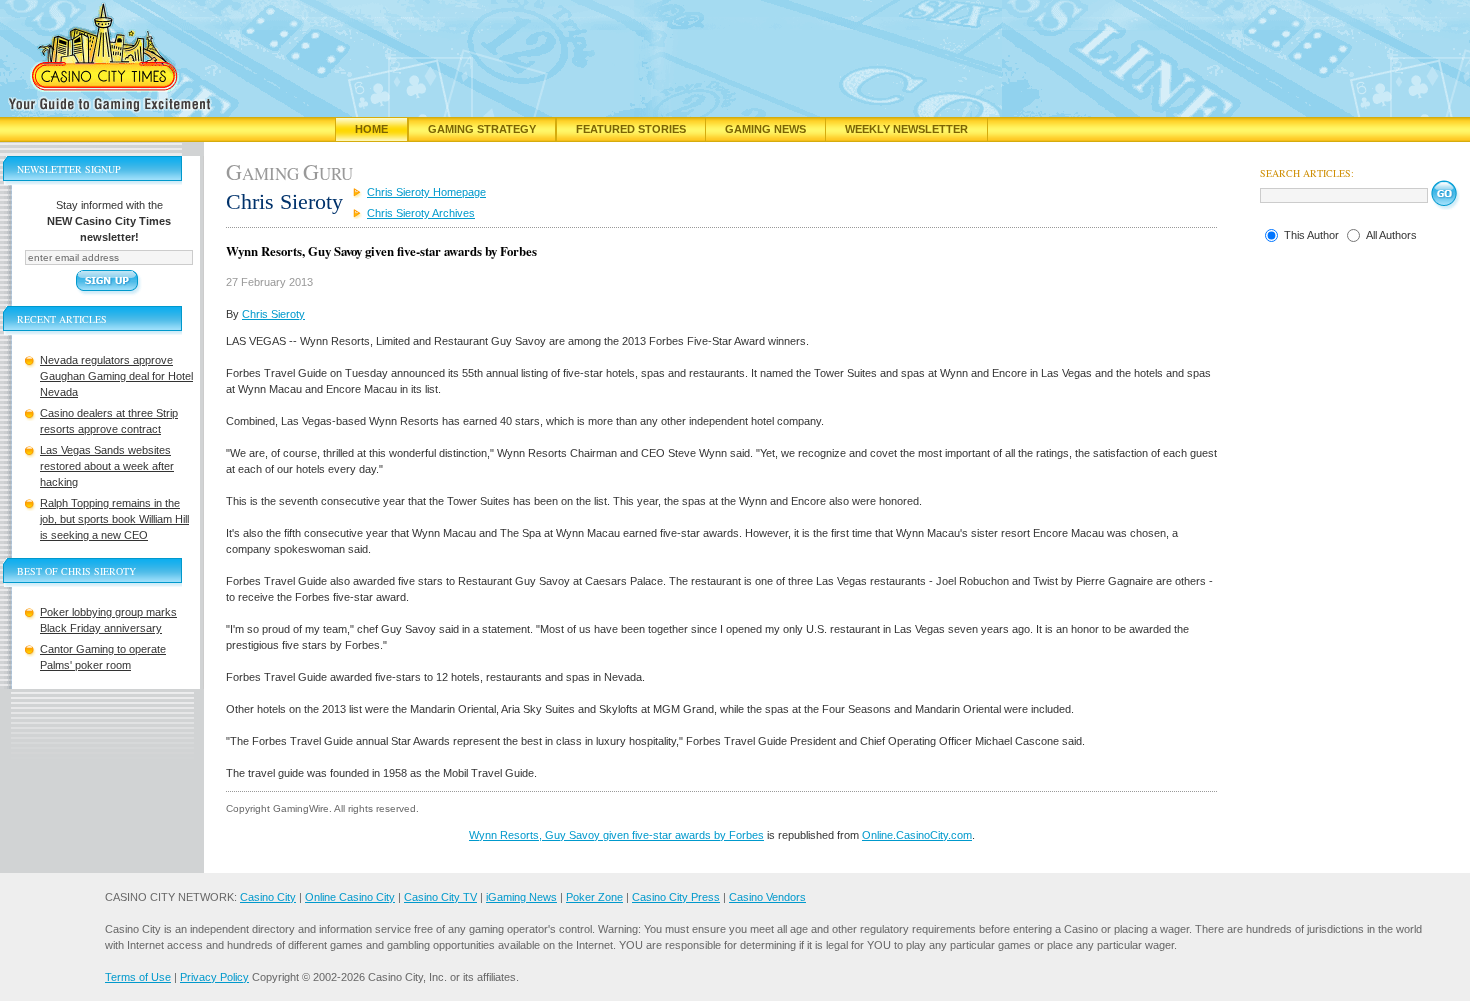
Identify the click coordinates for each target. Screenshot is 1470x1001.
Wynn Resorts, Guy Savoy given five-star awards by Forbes (616, 835)
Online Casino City (350, 897)
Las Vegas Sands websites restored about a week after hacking (107, 466)
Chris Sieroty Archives (421, 213)
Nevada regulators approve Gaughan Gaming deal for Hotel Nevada (116, 376)
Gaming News (765, 129)
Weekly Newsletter (906, 129)
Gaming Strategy (482, 129)
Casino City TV (440, 897)
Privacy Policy (214, 977)
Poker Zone (594, 897)
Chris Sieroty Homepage (426, 192)
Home (371, 129)
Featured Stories (631, 129)
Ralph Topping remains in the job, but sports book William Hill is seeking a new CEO (114, 519)
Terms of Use (138, 977)
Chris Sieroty (273, 314)
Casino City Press (676, 897)
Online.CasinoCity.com (917, 835)
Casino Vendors (767, 897)
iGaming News (521, 897)
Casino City (268, 897)
